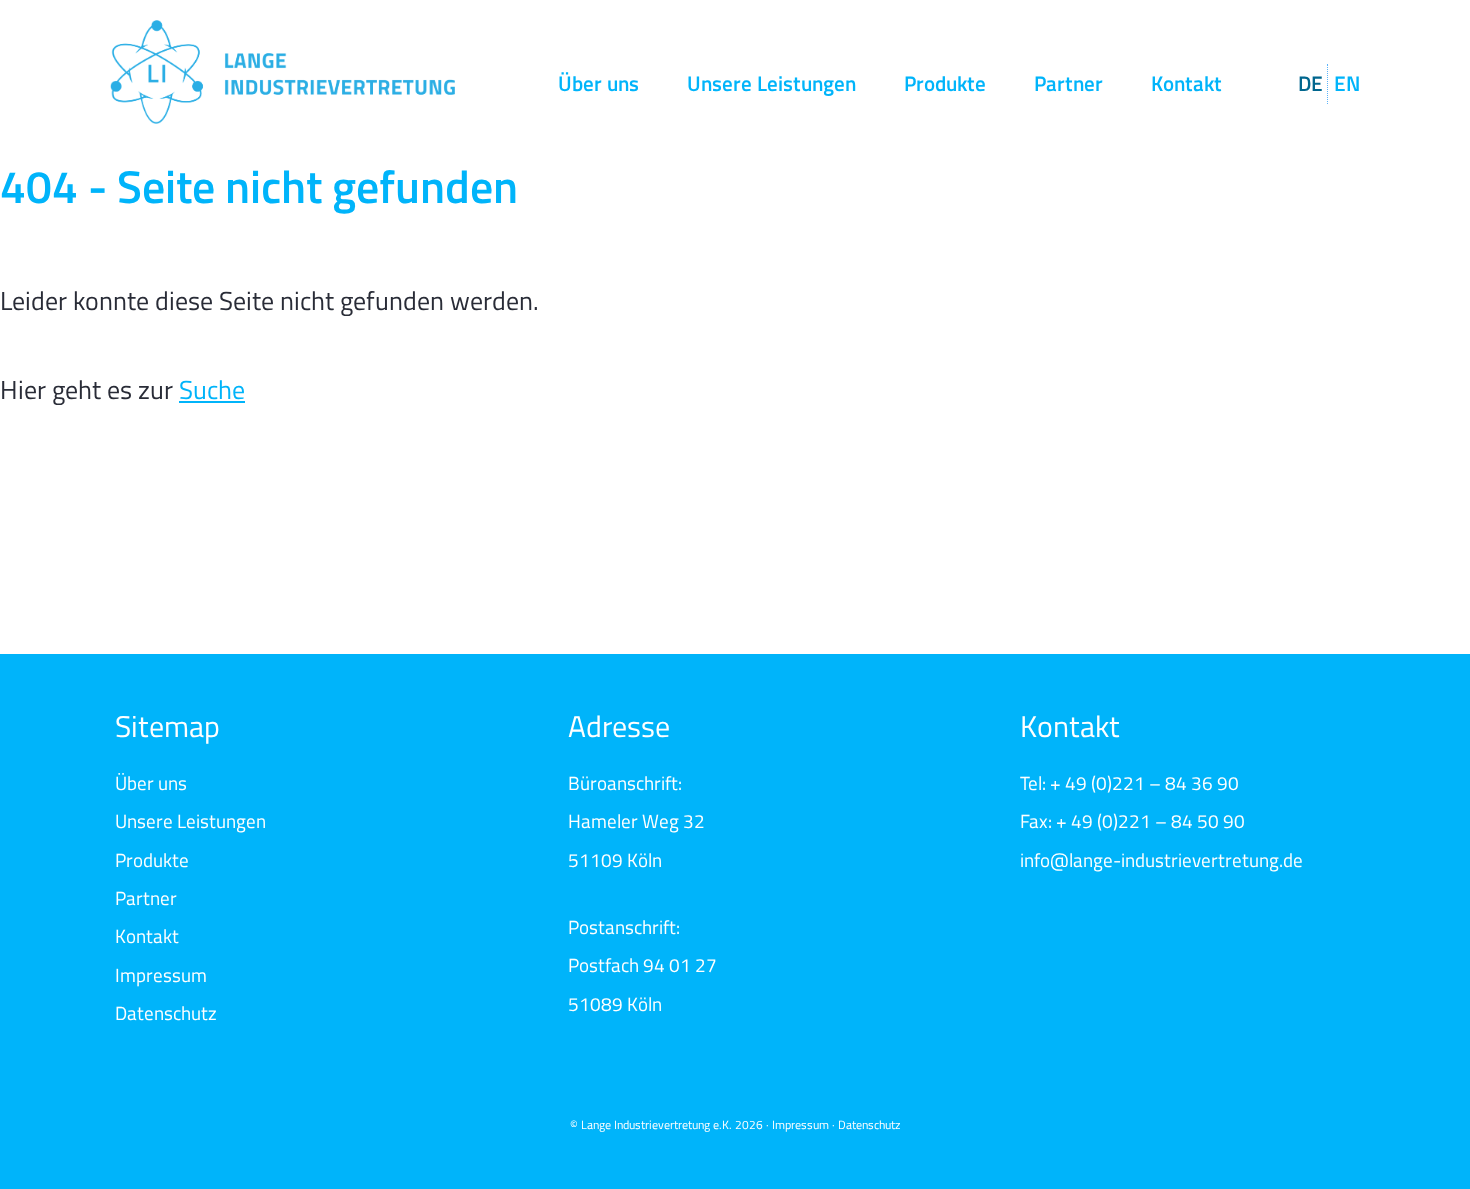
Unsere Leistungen (771, 83)
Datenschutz (166, 1012)
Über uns (598, 83)
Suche (212, 389)
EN (1347, 83)
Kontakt (1186, 83)
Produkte (945, 83)
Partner (1068, 83)
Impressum (161, 974)
